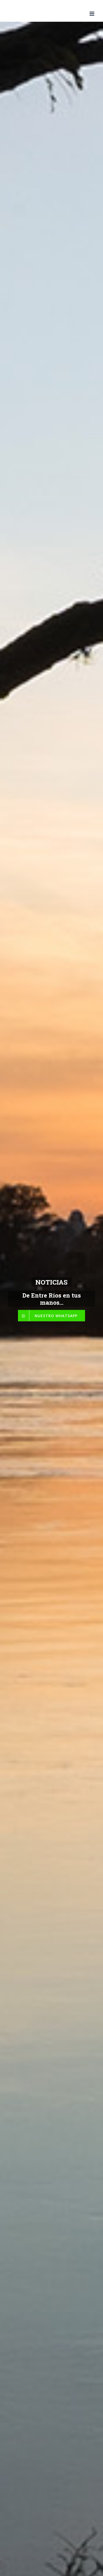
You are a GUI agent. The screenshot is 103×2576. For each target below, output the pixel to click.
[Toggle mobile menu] (92, 14)
